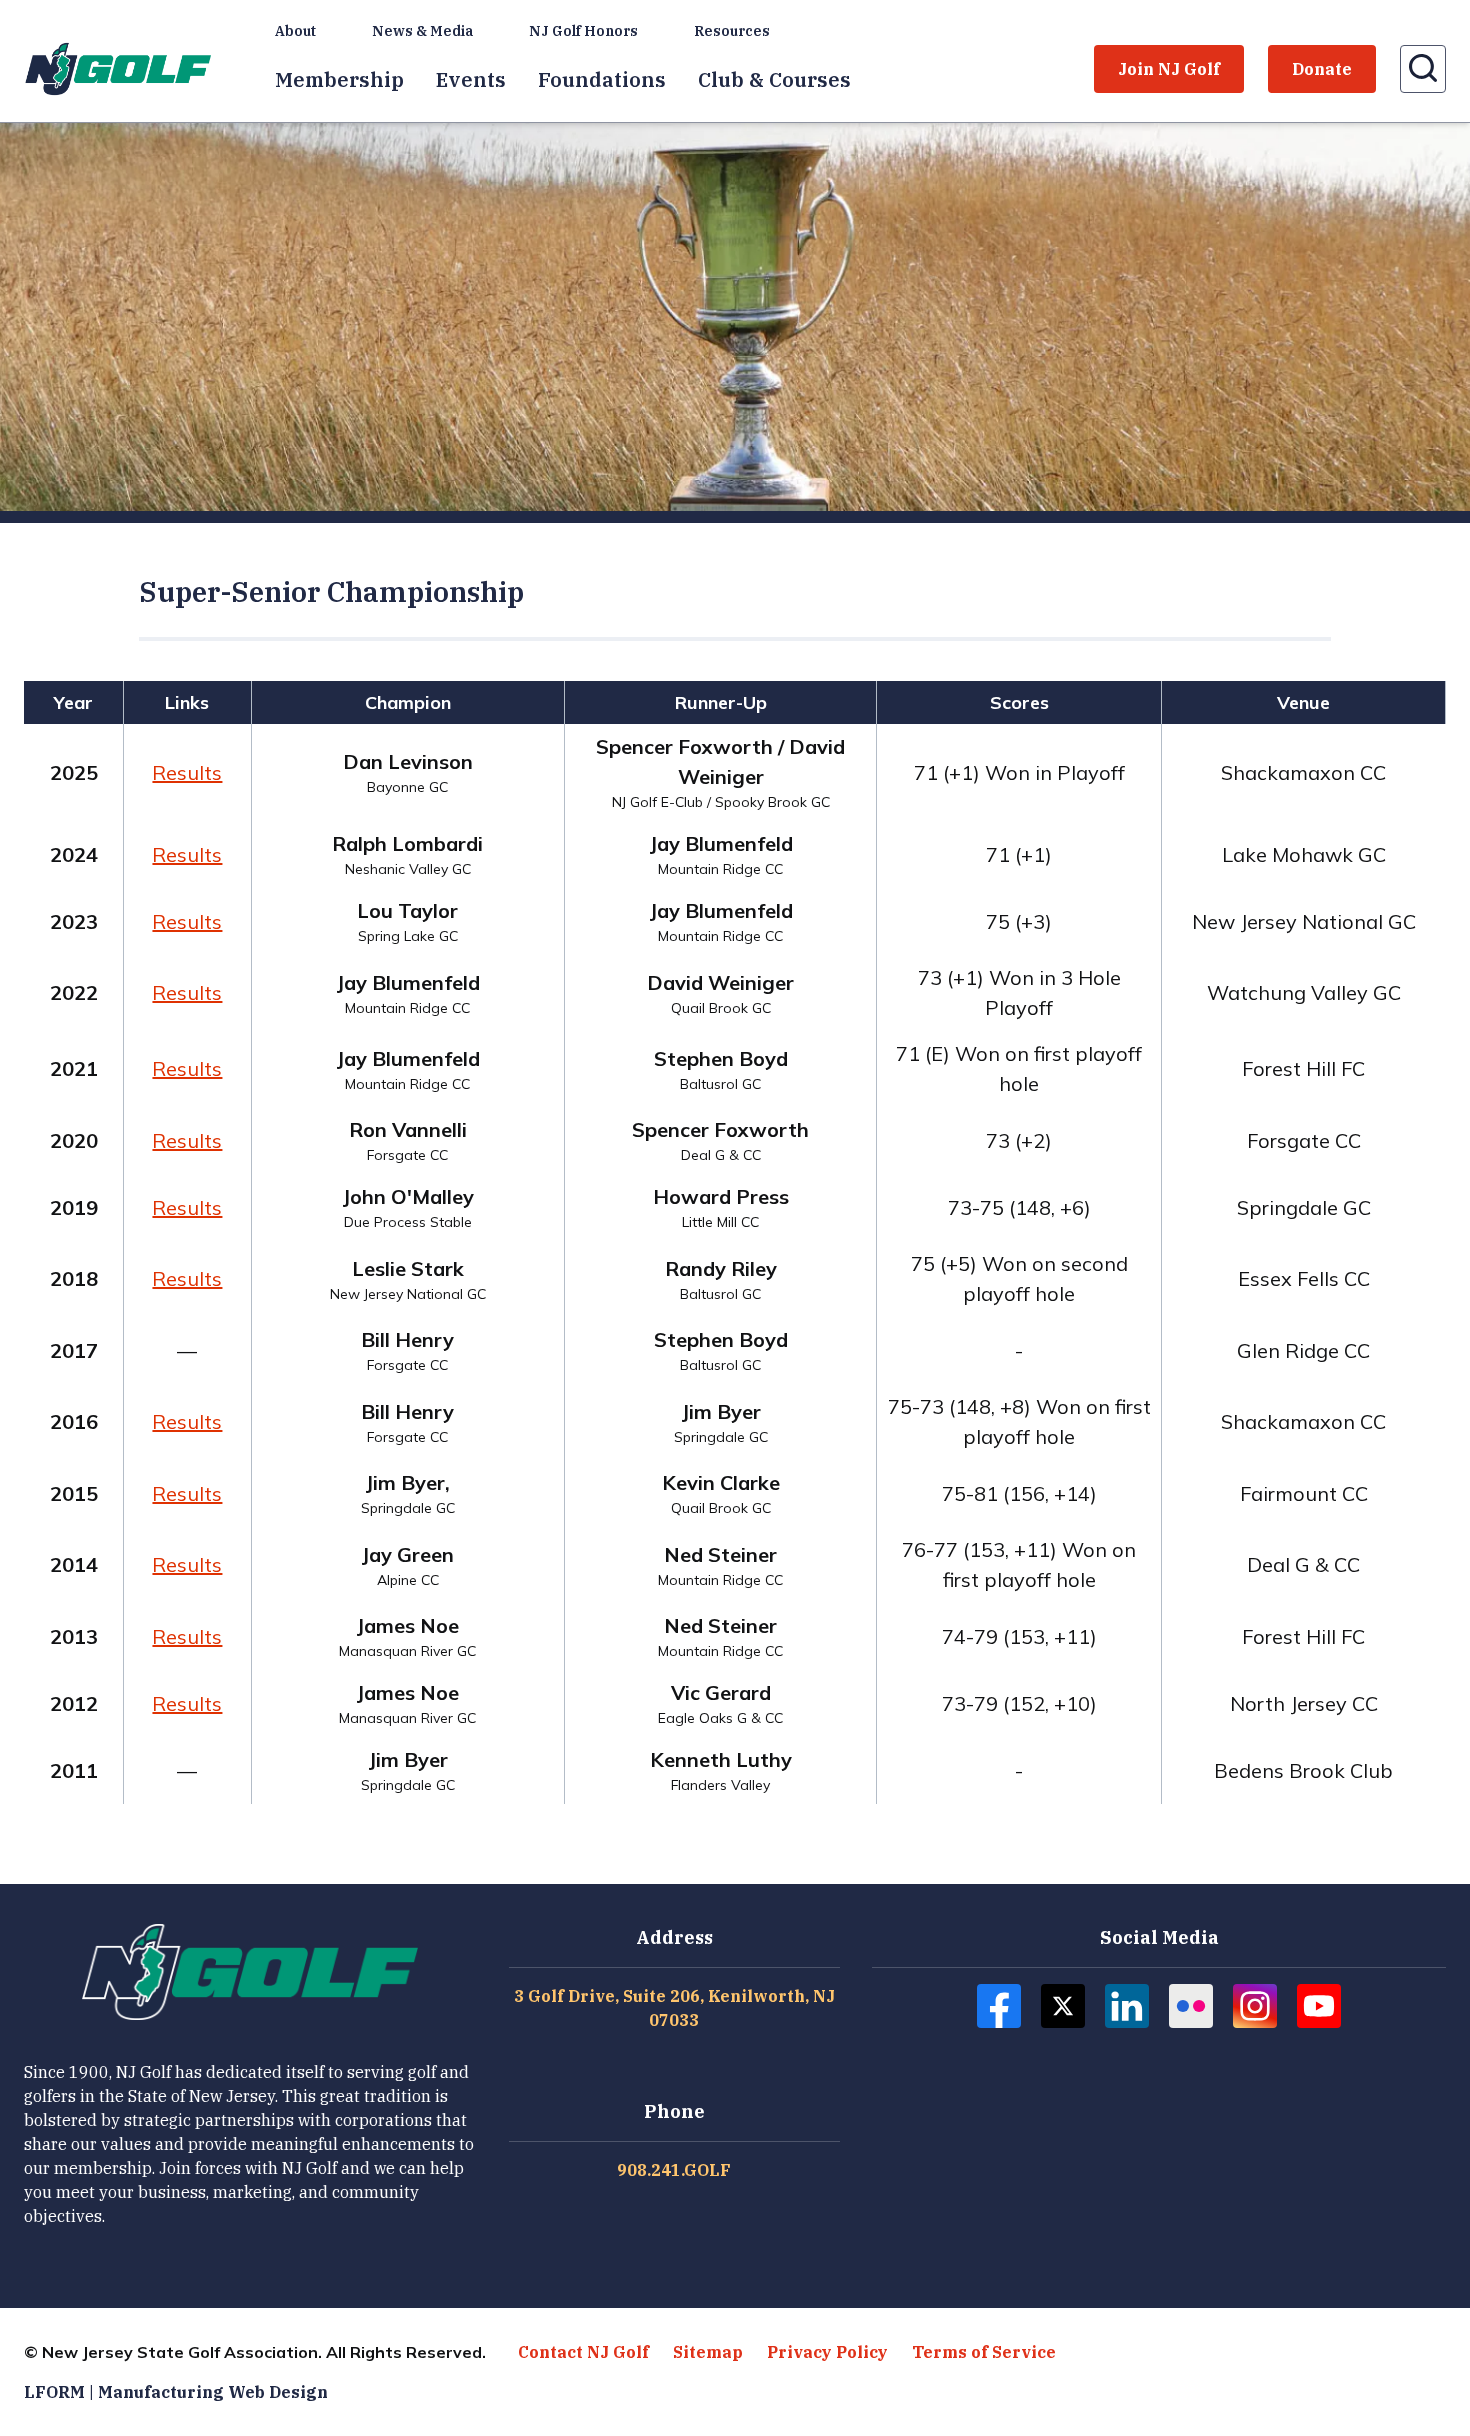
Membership (339, 79)
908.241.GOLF (674, 2170)
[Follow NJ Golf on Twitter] (1063, 2006)
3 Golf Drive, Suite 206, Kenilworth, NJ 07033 (674, 2008)
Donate (1322, 69)
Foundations (602, 79)
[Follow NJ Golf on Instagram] (1255, 2006)
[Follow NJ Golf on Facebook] (999, 2006)
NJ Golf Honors (583, 31)
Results (187, 772)
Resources (732, 31)
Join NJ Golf (1169, 69)
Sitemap (708, 2352)
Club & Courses (774, 79)
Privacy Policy (827, 2352)
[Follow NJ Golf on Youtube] (1319, 2006)
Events (471, 79)
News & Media (422, 31)
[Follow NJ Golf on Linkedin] (1127, 2006)
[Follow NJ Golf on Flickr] (1191, 2006)
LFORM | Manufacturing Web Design (176, 2392)
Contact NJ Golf (583, 2352)
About (295, 31)
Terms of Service (984, 2352)
